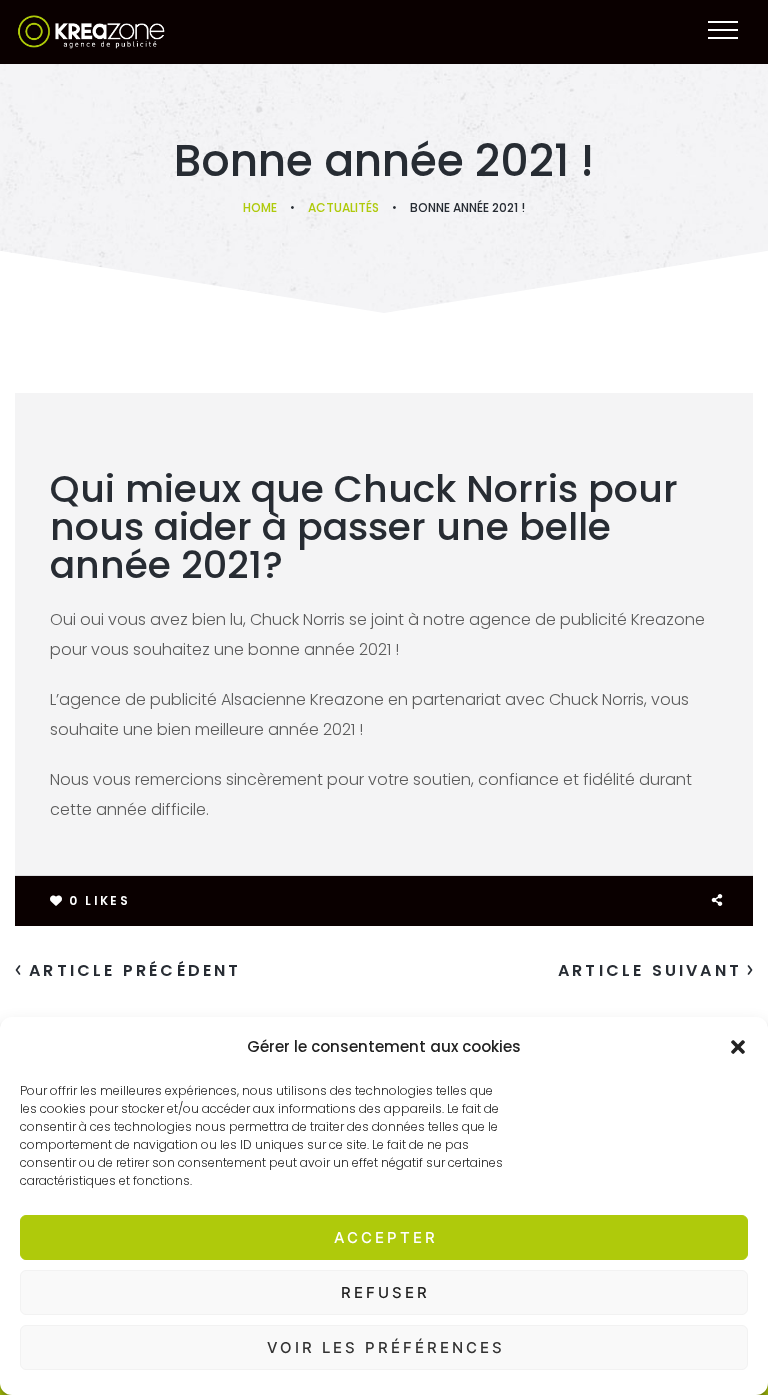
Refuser (385, 1292)
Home (260, 207)
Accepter (386, 1237)
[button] (738, 1047)
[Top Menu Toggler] (723, 30)
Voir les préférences (386, 1347)
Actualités (343, 207)
